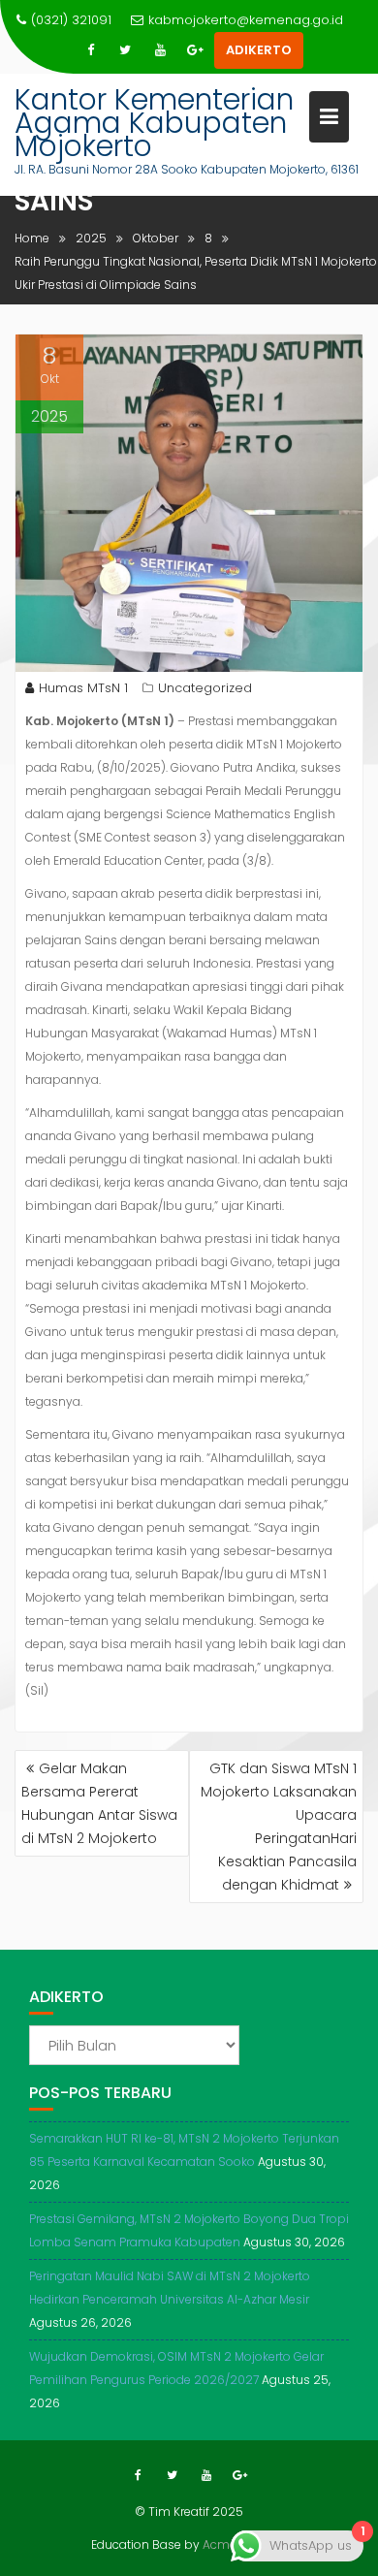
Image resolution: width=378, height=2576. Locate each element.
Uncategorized (205, 688)
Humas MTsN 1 (83, 688)
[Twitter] (125, 50)
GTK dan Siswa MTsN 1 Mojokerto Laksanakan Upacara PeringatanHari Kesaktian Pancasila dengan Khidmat (279, 1827)
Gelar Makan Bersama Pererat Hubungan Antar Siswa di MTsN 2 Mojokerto (99, 1803)
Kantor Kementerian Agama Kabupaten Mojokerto (154, 123)
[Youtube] (160, 50)
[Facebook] (90, 50)
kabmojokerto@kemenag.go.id (246, 20)
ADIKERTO (259, 50)
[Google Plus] (195, 50)
